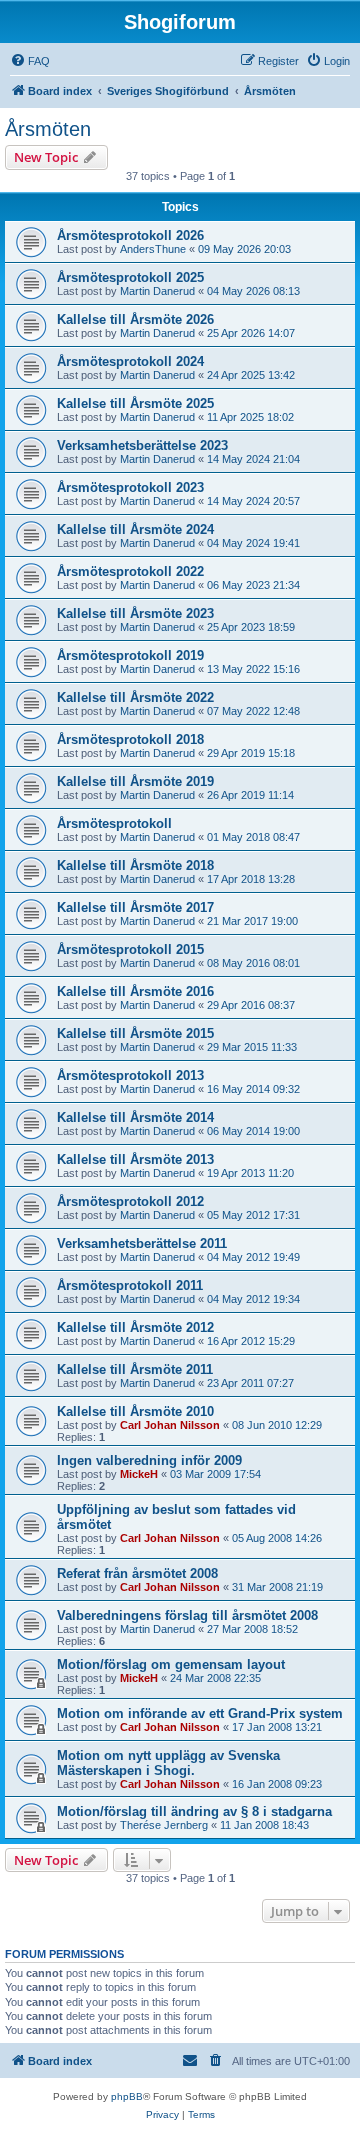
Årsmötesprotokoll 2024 (130, 361)
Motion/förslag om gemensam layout (171, 1664)
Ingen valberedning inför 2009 (149, 1460)
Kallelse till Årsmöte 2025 (135, 403)
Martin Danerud (157, 291)
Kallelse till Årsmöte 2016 (135, 991)
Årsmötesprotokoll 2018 (130, 739)
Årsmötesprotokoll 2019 (130, 655)
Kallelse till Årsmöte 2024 (135, 529)
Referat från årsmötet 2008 (137, 1573)
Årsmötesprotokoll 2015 (130, 949)
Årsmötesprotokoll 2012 (130, 1201)
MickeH (139, 1474)
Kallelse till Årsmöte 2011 (135, 1369)
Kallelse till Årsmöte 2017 (135, 907)
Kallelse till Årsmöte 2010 (135, 1411)
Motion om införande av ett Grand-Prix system (200, 1713)
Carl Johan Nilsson (170, 1425)
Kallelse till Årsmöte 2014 (135, 1117)
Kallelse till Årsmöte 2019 (135, 781)
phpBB (127, 2096)
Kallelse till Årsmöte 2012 (135, 1327)
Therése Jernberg (164, 1825)
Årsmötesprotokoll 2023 (130, 487)
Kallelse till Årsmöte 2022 (135, 697)
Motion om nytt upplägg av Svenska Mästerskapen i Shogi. (168, 1763)
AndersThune (153, 249)
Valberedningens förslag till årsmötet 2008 (187, 1615)
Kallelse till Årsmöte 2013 (135, 1159)
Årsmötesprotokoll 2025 (130, 277)
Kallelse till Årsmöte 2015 (135, 1033)
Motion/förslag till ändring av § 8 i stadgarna (194, 1811)
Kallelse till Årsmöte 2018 (135, 865)
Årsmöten (48, 129)
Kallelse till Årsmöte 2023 (135, 613)
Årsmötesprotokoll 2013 (130, 1075)
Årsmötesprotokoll (114, 823)
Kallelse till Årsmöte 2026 (135, 319)
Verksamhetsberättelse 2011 (142, 1243)
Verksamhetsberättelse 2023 (142, 445)
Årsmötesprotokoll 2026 (130, 235)
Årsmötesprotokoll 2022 (130, 571)
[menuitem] (30, 61)
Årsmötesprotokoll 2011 (130, 1285)
